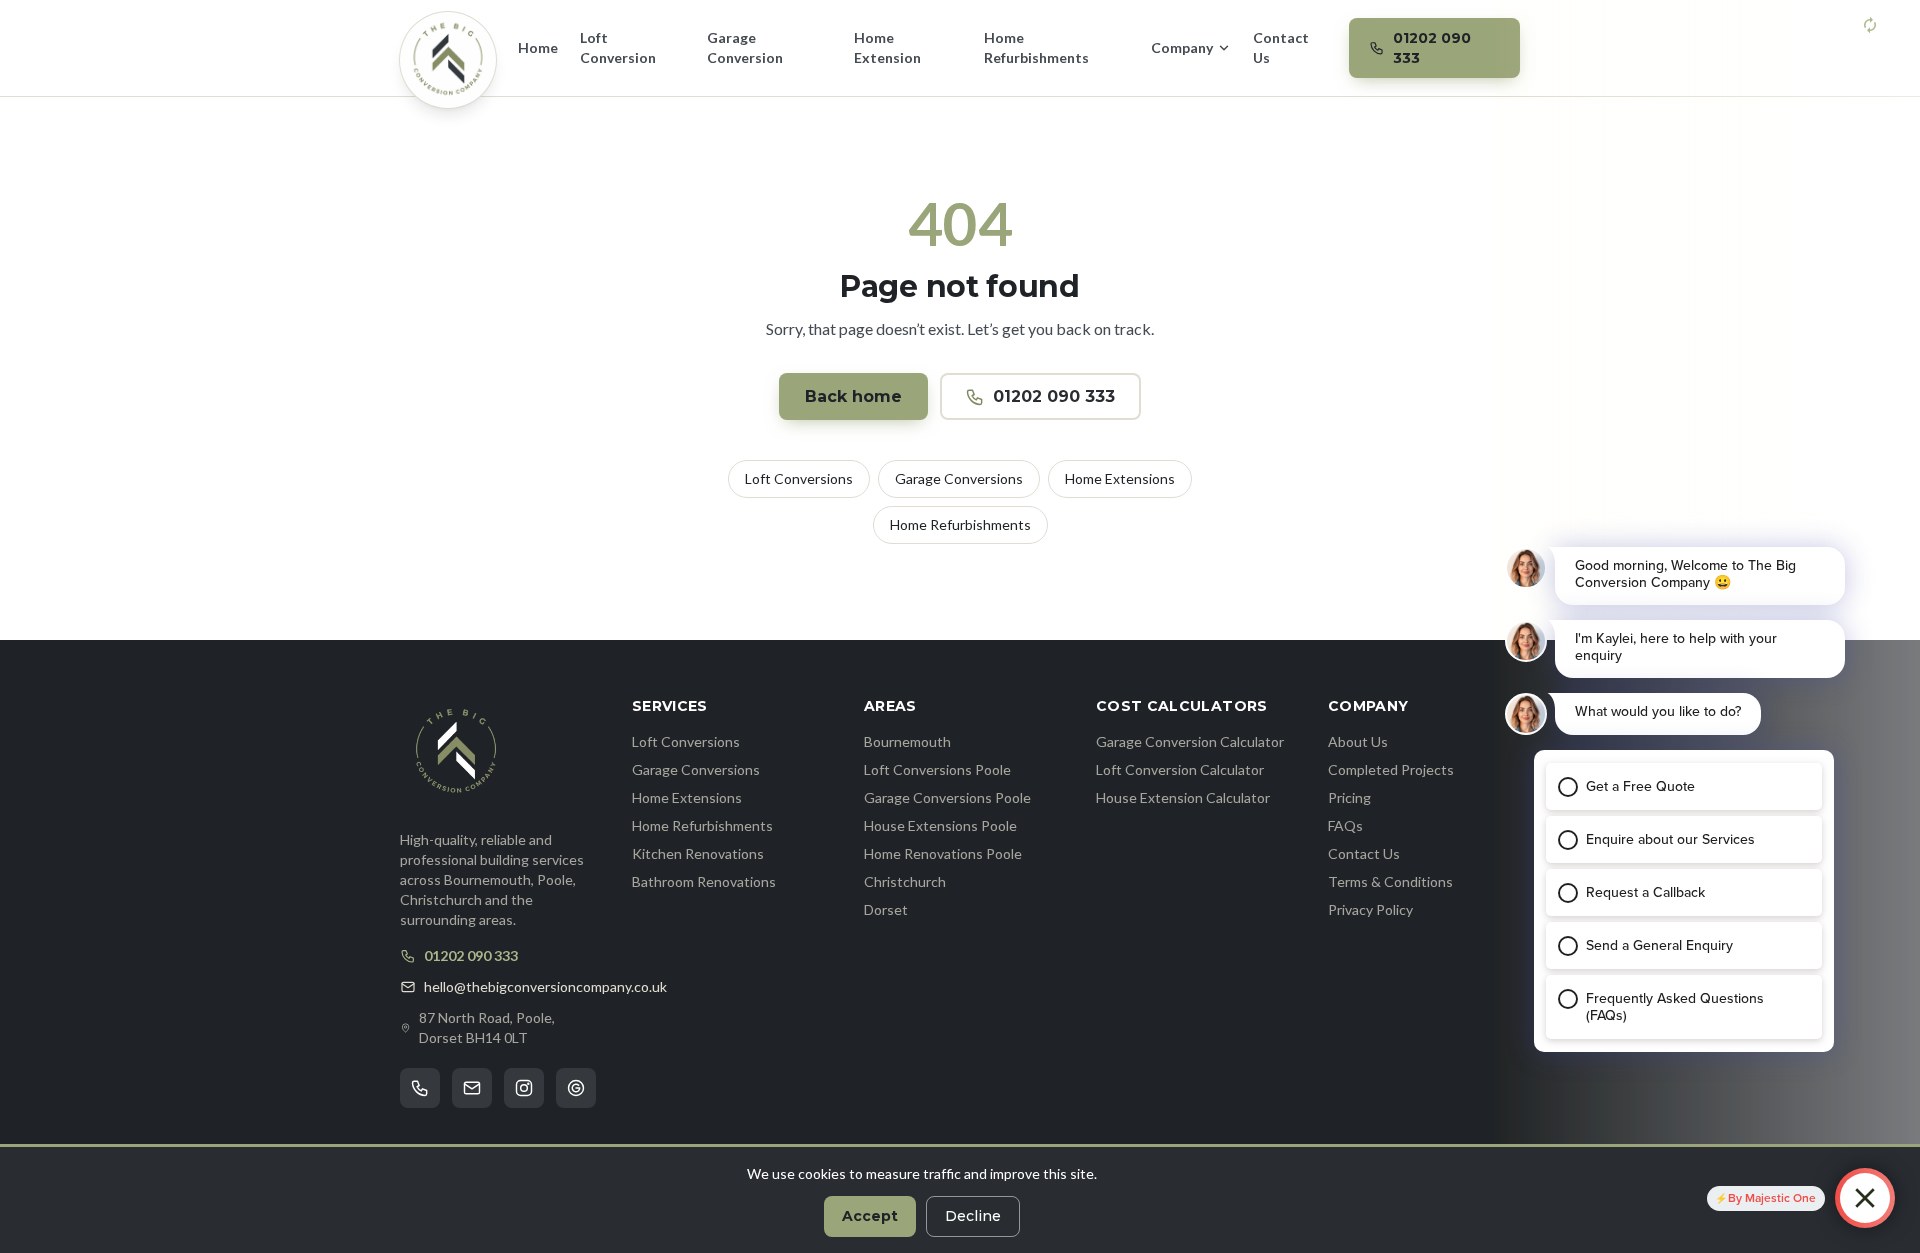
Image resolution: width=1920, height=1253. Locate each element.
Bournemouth (907, 741)
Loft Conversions (799, 478)
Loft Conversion (618, 47)
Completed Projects (1391, 769)
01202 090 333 (1054, 396)
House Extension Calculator (1183, 797)
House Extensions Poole (940, 825)
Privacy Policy (1370, 909)
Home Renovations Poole (943, 853)
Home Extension (887, 47)
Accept (870, 1216)
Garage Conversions (959, 478)
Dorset (886, 909)
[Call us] (420, 1088)
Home (538, 47)
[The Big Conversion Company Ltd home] (456, 752)
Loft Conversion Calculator (1180, 769)
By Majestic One (1772, 1198)
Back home (853, 396)
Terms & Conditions (1390, 881)
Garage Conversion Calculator (1190, 741)
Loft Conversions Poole (937, 769)
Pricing (1349, 797)
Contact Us (1281, 47)
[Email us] (472, 1088)
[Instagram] (524, 1088)
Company (1182, 47)
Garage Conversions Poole (947, 797)
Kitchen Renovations (698, 853)
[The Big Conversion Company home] (448, 60)
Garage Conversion (745, 47)
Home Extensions (1120, 478)
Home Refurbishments (1036, 47)
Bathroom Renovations (704, 881)
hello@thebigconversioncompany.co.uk (545, 986)
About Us (1358, 741)
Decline (973, 1216)
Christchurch (905, 881)
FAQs (1345, 825)
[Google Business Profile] (576, 1088)
